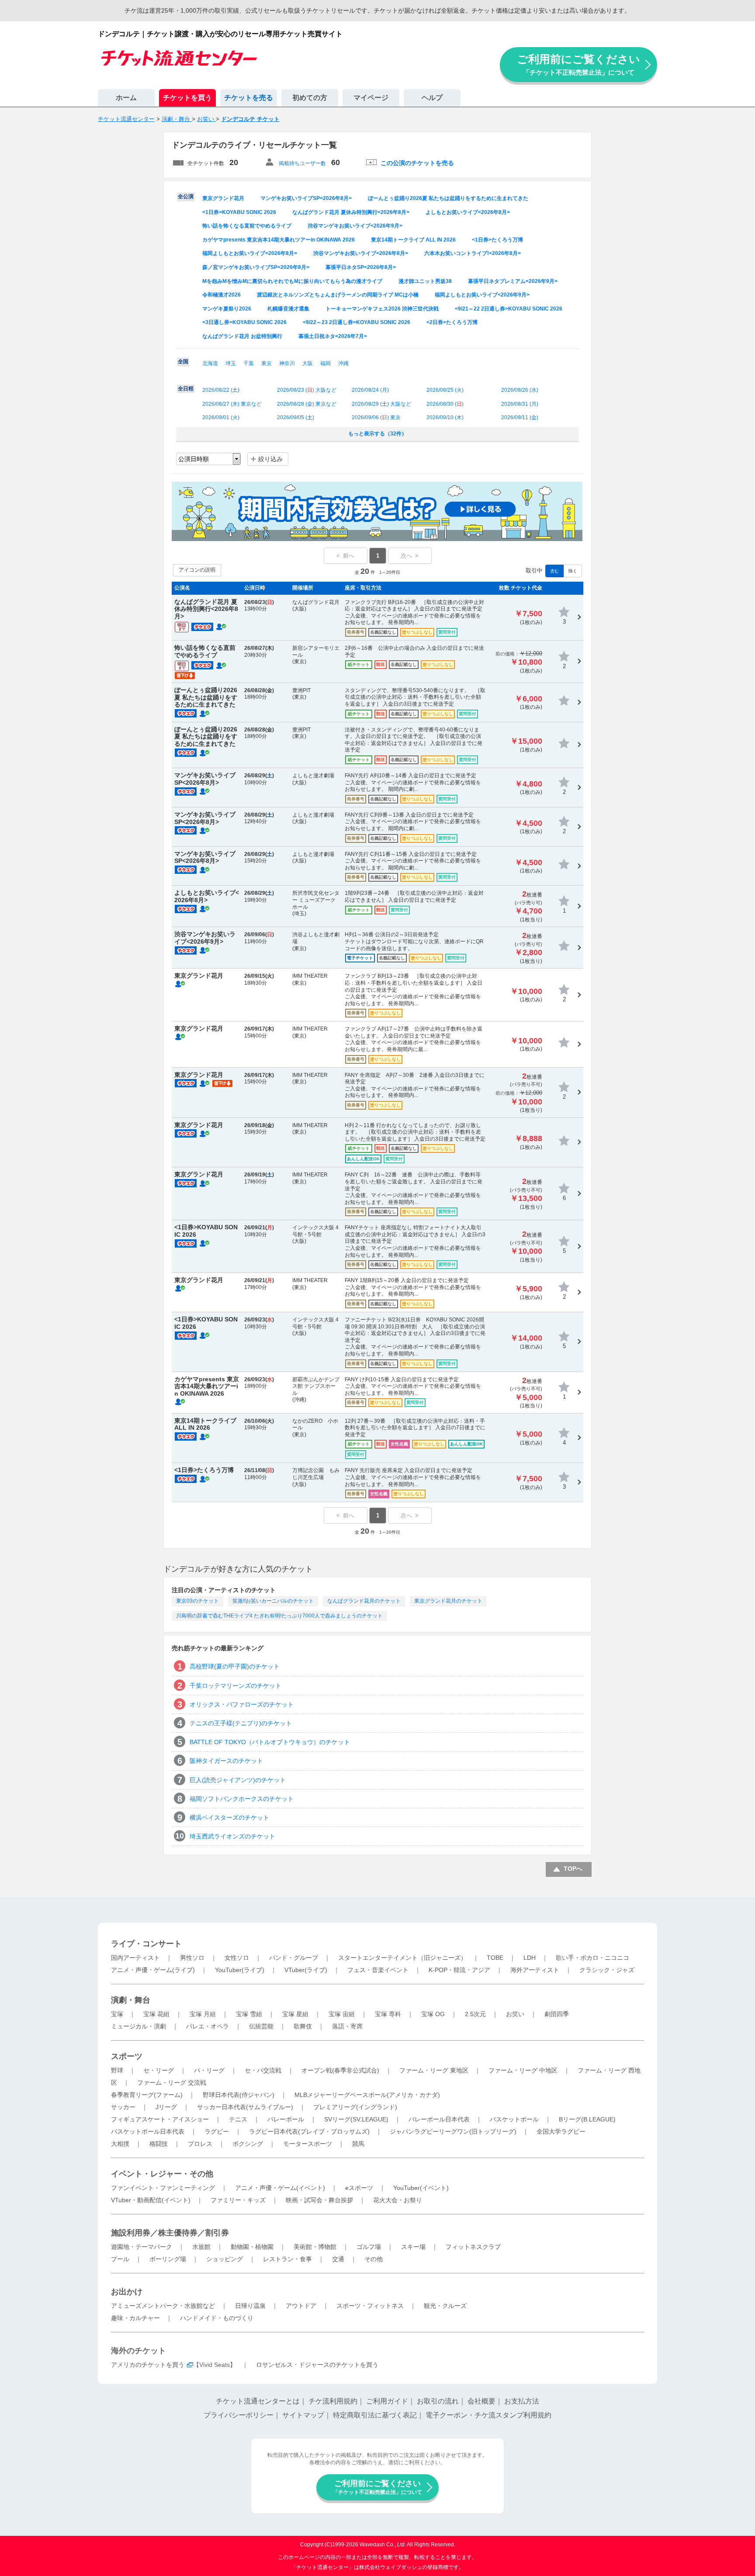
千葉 (249, 363)
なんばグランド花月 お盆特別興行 (242, 336)
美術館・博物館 (315, 2247)
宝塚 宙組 (342, 2014)
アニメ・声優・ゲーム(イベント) (280, 2188)
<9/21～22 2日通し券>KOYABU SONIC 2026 (509, 309)
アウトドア (301, 2306)
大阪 (308, 363)
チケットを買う (187, 98)
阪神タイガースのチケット (226, 1761)
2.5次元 (475, 2014)
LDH (530, 1958)
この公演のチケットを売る (417, 163)
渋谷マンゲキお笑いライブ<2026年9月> (355, 226)
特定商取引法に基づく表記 (375, 2415)
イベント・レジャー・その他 (162, 2174)
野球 (117, 2070)
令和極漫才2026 (222, 295)
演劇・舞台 (131, 2000)
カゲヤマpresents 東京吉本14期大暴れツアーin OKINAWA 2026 (279, 240)
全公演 (186, 197)
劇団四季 (557, 2014)
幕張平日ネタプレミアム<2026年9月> (513, 281)
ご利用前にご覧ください (578, 64)
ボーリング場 (168, 2259)
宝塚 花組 (156, 2014)
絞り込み (270, 459)
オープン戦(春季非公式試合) (340, 2070)
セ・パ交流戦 (263, 2070)
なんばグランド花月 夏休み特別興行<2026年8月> (351, 212)
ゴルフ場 (369, 2247)
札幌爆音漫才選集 (288, 309)
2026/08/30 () (445, 404)
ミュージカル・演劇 (139, 2026)
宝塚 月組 (203, 2014)
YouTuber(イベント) (421, 2188)
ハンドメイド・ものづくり (217, 2318)
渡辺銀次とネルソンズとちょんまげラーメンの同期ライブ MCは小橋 (338, 295)
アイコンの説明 (197, 570)
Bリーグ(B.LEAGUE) (587, 2119)
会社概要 (481, 2401)
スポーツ (127, 2056)
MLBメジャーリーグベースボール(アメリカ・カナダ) (367, 2095)
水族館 (201, 2247)
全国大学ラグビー (561, 2131)
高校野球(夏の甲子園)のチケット (235, 1666)
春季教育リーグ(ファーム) (147, 2095)
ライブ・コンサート (146, 1944)
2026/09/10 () (445, 417)
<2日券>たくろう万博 (452, 322)
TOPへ (573, 1869)
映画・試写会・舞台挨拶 (319, 2200)
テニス (238, 2119)
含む (554, 571)
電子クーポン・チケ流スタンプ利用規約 (488, 2415)
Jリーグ (166, 2107)
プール (120, 2259)
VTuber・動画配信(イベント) (151, 2200)
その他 (374, 2259)
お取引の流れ (438, 2401)
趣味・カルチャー (135, 2318)
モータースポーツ (308, 2144)
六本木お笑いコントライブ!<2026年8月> (473, 253)
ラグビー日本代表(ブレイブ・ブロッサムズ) (309, 2131)
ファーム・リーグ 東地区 (434, 2070)
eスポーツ (359, 2188)
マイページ (371, 98)
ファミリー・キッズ (238, 2200)
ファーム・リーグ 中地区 (523, 2070)
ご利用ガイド (387, 2401)
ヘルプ (432, 98)
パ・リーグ (209, 2070)
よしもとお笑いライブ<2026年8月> (468, 212)
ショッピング (225, 2259)
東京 (267, 363)
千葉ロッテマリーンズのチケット (236, 1686)
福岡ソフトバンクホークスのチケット (242, 1799)
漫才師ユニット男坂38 (425, 281)
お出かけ (127, 2292)
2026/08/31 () (520, 404)
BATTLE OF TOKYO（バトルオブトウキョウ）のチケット (270, 1742)
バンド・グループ (294, 1958)
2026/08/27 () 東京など (232, 404)
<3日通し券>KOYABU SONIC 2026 (244, 322)
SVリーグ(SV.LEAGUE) (356, 2119)
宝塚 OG (433, 2014)
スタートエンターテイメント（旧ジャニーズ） (402, 1958)
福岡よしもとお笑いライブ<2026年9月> (482, 295)
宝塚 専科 (388, 2014)
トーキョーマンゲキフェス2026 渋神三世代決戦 (382, 309)
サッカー (123, 2107)
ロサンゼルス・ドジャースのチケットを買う (317, 2365)
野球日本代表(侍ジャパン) (239, 2095)
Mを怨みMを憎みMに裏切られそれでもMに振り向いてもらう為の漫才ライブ (292, 281)
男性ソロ (192, 1958)
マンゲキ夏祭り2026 (227, 309)
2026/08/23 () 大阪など (307, 390)
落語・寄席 (347, 2026)
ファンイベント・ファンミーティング (163, 2188)
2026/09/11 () (520, 417)
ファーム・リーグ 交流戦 (172, 2083)
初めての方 (310, 98)
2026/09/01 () (221, 417)
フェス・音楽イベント (378, 1970)
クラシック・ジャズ (607, 1970)
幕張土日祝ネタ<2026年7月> (333, 336)
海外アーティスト (535, 1970)
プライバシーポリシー (239, 2415)
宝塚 (117, 2014)
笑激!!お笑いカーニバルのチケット (273, 1601)
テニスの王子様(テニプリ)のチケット (241, 1723)
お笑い (515, 2014)
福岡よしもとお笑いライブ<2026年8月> (250, 253)
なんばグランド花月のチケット (364, 1601)
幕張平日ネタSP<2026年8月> (361, 267)
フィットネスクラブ (473, 2247)
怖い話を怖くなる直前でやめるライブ (247, 226)
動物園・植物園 (252, 2247)
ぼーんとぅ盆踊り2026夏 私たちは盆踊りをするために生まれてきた (448, 198)
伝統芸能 (261, 2026)
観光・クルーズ (445, 2306)
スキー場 (413, 2247)
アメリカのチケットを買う (148, 2365)
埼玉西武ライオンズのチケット (232, 1836)
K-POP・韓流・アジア (459, 1970)
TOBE (495, 1958)
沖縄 (343, 363)
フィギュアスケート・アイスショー (160, 2119)
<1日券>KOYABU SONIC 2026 (239, 212)
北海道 (210, 363)
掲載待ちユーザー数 (302, 163)
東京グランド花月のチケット (448, 1601)
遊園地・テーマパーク (142, 2247)
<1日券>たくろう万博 (497, 240)
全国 (183, 362)
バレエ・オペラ (208, 2026)
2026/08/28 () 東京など (307, 404)
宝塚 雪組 (249, 2014)
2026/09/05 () (296, 417)
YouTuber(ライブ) (240, 1970)
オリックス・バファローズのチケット (242, 1704)
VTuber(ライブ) (306, 1970)
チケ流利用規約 (333, 2401)
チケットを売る (249, 98)
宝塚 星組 (295, 2014)
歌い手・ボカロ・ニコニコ (592, 1958)
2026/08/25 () (445, 390)
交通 (338, 2259)
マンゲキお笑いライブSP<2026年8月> (306, 198)
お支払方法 (522, 2401)
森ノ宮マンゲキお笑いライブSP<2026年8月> (256, 267)
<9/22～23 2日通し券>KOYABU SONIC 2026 (357, 322)
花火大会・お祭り (398, 2200)
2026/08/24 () (370, 390)
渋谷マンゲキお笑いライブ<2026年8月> (361, 253)
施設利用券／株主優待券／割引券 (170, 2233)
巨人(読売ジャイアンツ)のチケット (238, 1780)
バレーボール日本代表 (439, 2119)
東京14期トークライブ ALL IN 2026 (413, 240)
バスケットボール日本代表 (148, 2131)
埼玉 (231, 363)
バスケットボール (514, 2119)
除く (573, 571)
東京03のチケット (197, 1601)
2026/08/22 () (221, 390)
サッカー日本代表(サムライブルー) (245, 2107)
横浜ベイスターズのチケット (229, 1817)
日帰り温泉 (250, 2306)
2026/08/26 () (520, 390)
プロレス (200, 2144)
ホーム (126, 98)
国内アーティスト (135, 1958)
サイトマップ (303, 2415)
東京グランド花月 (223, 198)
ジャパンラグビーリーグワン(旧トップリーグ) (453, 2131)
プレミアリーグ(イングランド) (355, 2107)
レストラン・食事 (287, 2259)
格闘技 (159, 2144)
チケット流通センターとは (258, 2401)
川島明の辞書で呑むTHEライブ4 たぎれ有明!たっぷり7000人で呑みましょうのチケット (279, 1616)
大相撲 (120, 2144)
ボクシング (248, 2144)
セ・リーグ (159, 2070)
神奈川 (287, 363)
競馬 (358, 2144)
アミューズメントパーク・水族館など (163, 2306)
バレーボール (286, 2119)
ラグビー (217, 2131)
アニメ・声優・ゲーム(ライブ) (153, 1970)
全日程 (186, 389)
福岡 (326, 363)
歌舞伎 (303, 2026)
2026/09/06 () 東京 (376, 417)
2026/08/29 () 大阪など (381, 404)
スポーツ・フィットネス (370, 2306)
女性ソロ (237, 1958)
